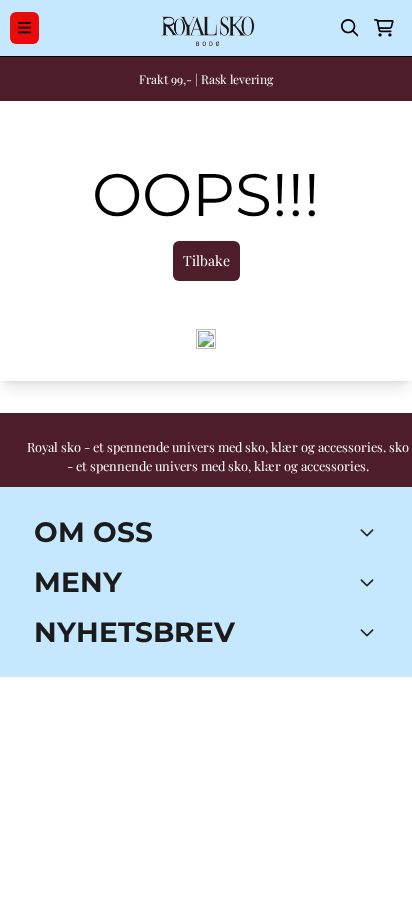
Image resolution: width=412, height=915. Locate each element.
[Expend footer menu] (370, 582)
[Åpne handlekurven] (384, 28)
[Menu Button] (24, 27)
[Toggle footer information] (370, 532)
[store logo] (205, 28)
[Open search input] (350, 28)
